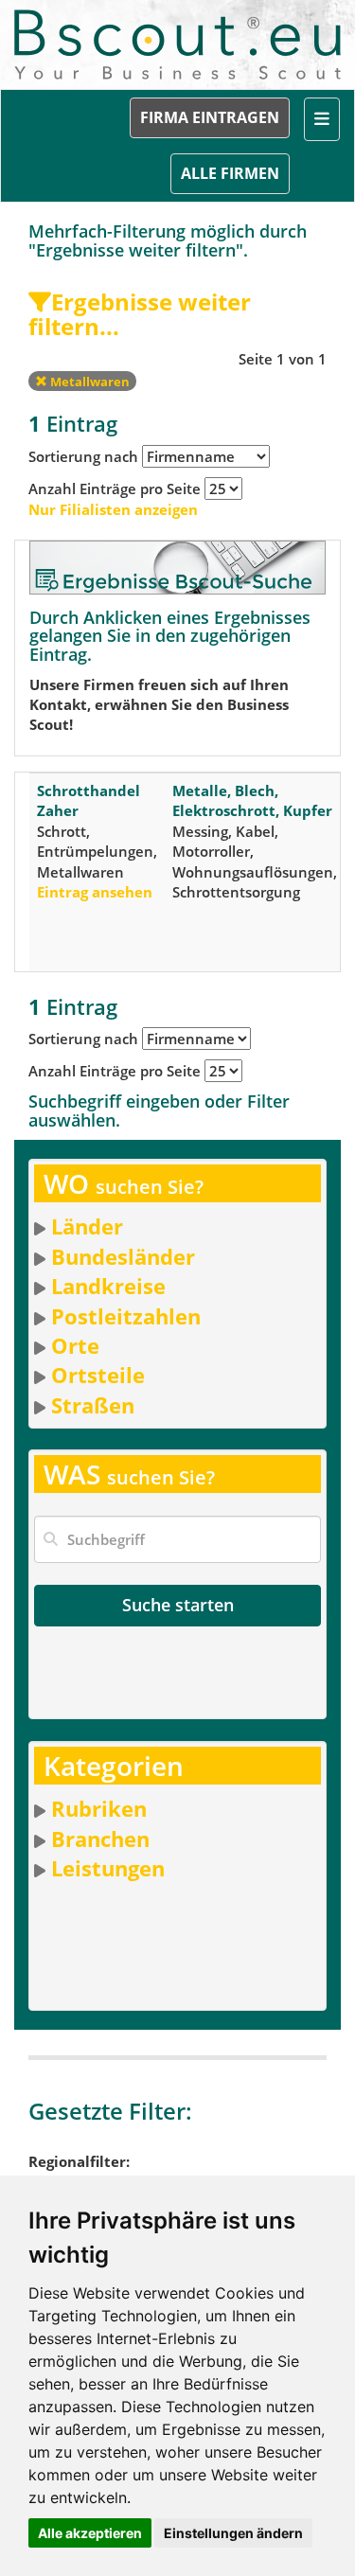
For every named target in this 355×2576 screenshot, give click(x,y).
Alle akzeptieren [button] (90, 2533)
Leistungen (108, 1868)
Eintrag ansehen (95, 892)
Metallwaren (89, 382)
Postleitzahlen (126, 1316)
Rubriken (99, 1808)
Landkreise (108, 1286)
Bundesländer (123, 1256)
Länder (87, 1226)
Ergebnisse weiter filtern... (140, 314)
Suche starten (178, 1605)
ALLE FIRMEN (230, 173)
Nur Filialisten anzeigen (113, 509)
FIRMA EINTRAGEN (210, 117)
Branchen (100, 1839)
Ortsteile (98, 1375)
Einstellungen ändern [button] (233, 2533)
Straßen (93, 1405)
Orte (75, 1345)
